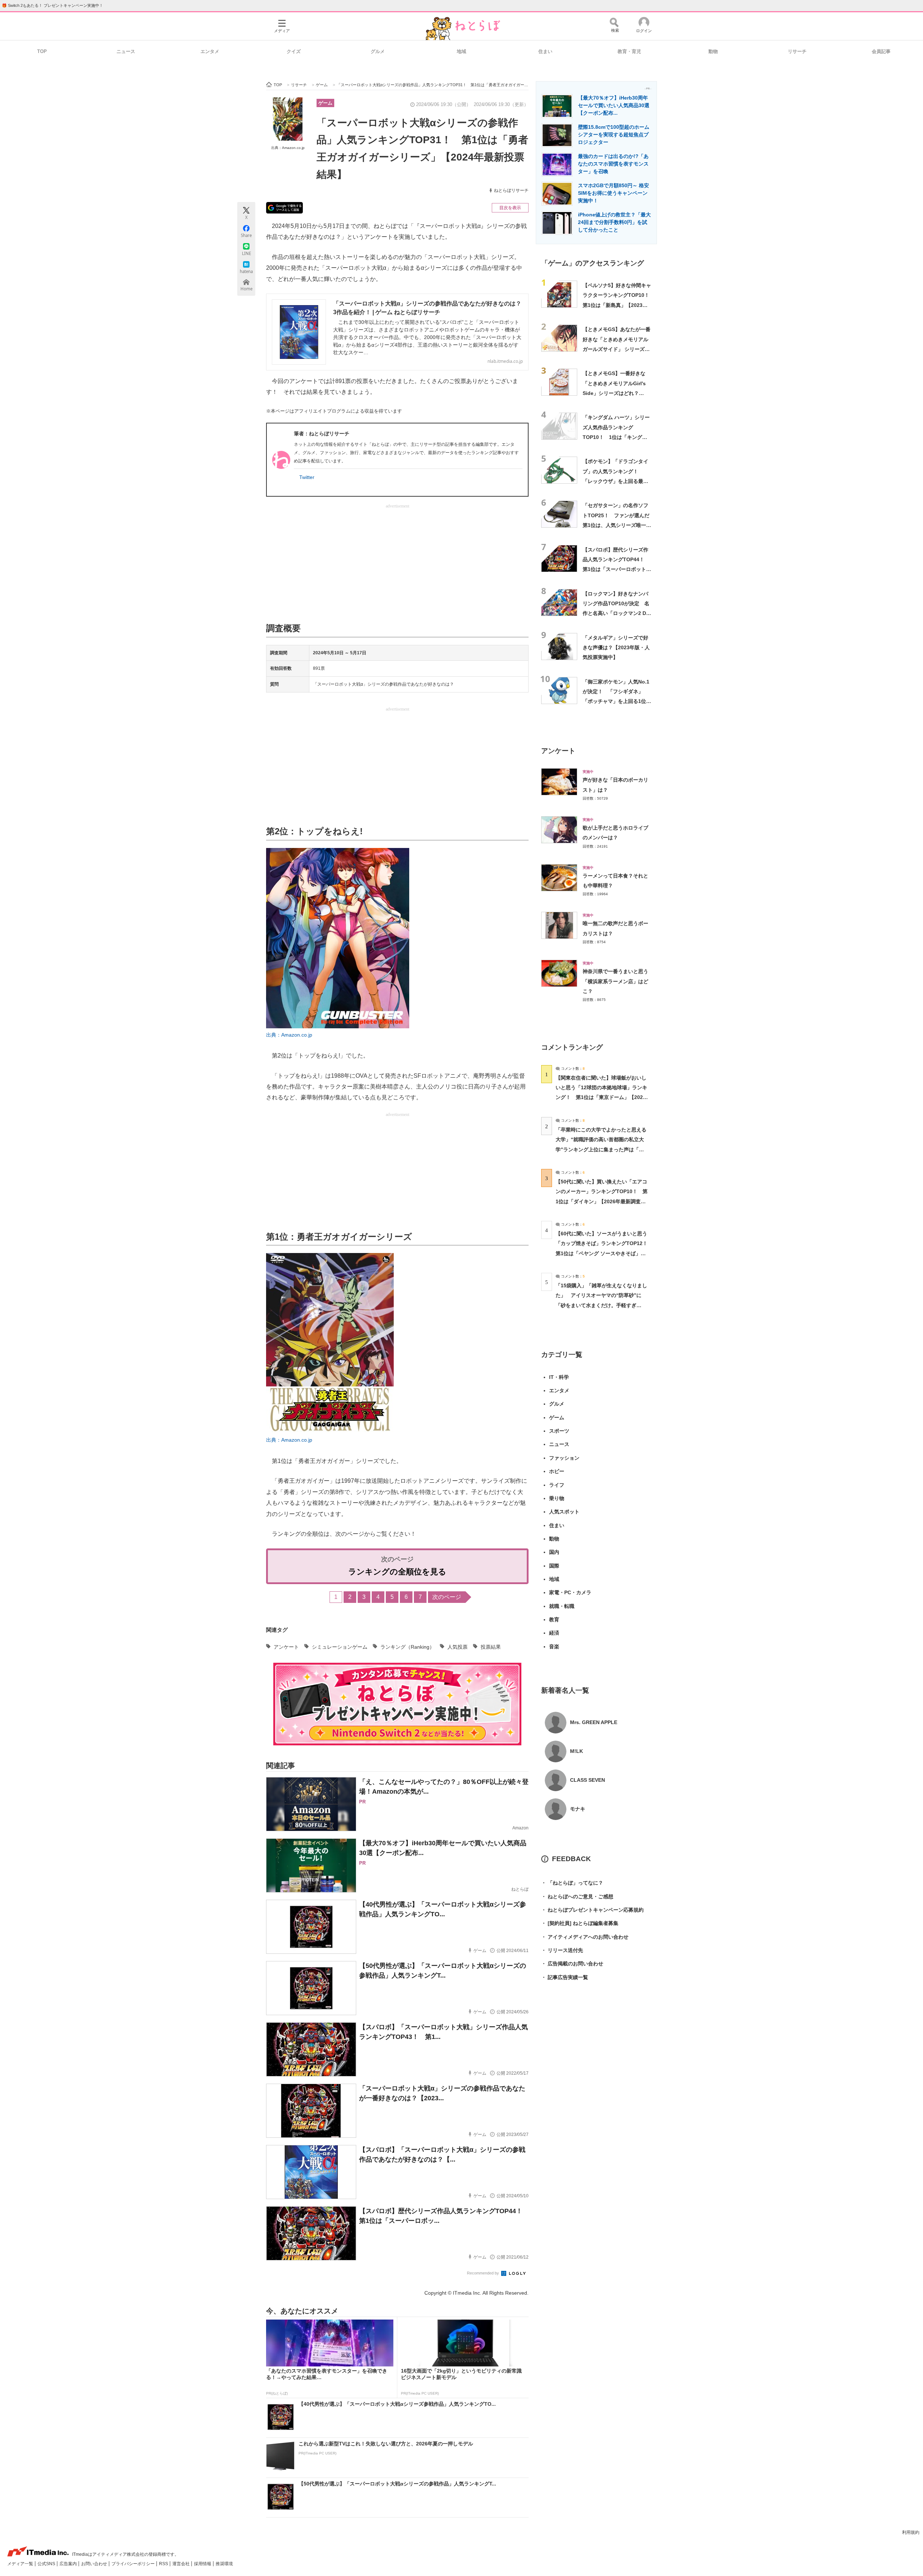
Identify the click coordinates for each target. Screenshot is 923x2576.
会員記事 (881, 51)
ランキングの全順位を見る (397, 1572)
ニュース (126, 51)
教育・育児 (629, 51)
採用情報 (203, 2564)
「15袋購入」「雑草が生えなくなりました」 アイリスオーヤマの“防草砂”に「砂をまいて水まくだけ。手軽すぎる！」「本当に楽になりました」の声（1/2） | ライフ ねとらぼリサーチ (601, 1305)
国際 (554, 1566)
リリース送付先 (562, 1950)
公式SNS (47, 2564)
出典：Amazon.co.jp (288, 148)
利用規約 (911, 2532)
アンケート (286, 1647)
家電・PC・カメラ (570, 1592)
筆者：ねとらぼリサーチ (322, 434)
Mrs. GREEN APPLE (594, 1722)
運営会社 (182, 2564)
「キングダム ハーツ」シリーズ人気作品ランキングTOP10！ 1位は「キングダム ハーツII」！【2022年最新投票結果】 (616, 437)
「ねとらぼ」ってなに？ (572, 1883)
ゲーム (325, 103)
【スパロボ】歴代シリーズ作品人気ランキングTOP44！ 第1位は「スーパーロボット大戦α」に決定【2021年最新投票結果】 (617, 569)
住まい (545, 51)
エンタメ (210, 51)
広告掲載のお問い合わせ (572, 1964)
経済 (554, 1633)
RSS (164, 2564)
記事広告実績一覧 (565, 1977)
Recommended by (483, 2273)
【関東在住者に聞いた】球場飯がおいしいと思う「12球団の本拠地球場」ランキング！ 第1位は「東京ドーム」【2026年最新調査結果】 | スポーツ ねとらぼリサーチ (601, 1097)
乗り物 (557, 1498)
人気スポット (564, 1512)
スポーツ (559, 1431)
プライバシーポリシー (134, 2564)
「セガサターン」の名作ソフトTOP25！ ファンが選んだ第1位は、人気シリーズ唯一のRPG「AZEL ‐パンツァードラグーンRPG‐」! (617, 525)
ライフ (557, 1485)
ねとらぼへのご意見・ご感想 (577, 1896)
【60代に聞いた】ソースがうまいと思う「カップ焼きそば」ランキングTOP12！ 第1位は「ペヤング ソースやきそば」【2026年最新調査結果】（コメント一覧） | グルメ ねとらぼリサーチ (604, 1253)
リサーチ (797, 51)
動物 (713, 51)
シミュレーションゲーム (340, 1647)
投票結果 (491, 1647)
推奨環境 (224, 2564)
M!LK (577, 1751)
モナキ (578, 1809)
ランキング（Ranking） (407, 1647)
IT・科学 (559, 1377)
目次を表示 (510, 208)
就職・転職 (562, 1606)
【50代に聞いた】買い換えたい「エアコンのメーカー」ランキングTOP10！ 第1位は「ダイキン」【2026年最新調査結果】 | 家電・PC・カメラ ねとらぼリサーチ (602, 1201)
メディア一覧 (21, 2564)
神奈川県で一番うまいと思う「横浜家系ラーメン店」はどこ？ (615, 981)
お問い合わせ (95, 2564)
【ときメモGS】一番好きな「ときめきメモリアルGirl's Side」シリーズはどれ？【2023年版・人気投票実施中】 (614, 393)
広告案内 (69, 2564)
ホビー (557, 1471)
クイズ (294, 51)
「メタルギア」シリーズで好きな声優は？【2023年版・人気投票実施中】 (616, 648)
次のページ (447, 1597)
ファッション (564, 1458)
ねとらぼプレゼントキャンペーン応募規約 (592, 1910)
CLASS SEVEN (588, 1780)
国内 (554, 1552)
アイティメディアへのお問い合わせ (585, 1937)
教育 (554, 1619)
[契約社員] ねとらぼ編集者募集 (580, 1923)
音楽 (554, 1647)
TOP (42, 51)
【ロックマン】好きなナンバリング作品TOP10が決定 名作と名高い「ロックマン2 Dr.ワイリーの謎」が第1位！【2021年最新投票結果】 (616, 613)
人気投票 (458, 1647)
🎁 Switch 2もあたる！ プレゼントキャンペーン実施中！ (52, 5)
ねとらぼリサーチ (511, 190)
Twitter (307, 477)
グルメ (378, 51)
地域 (461, 51)
